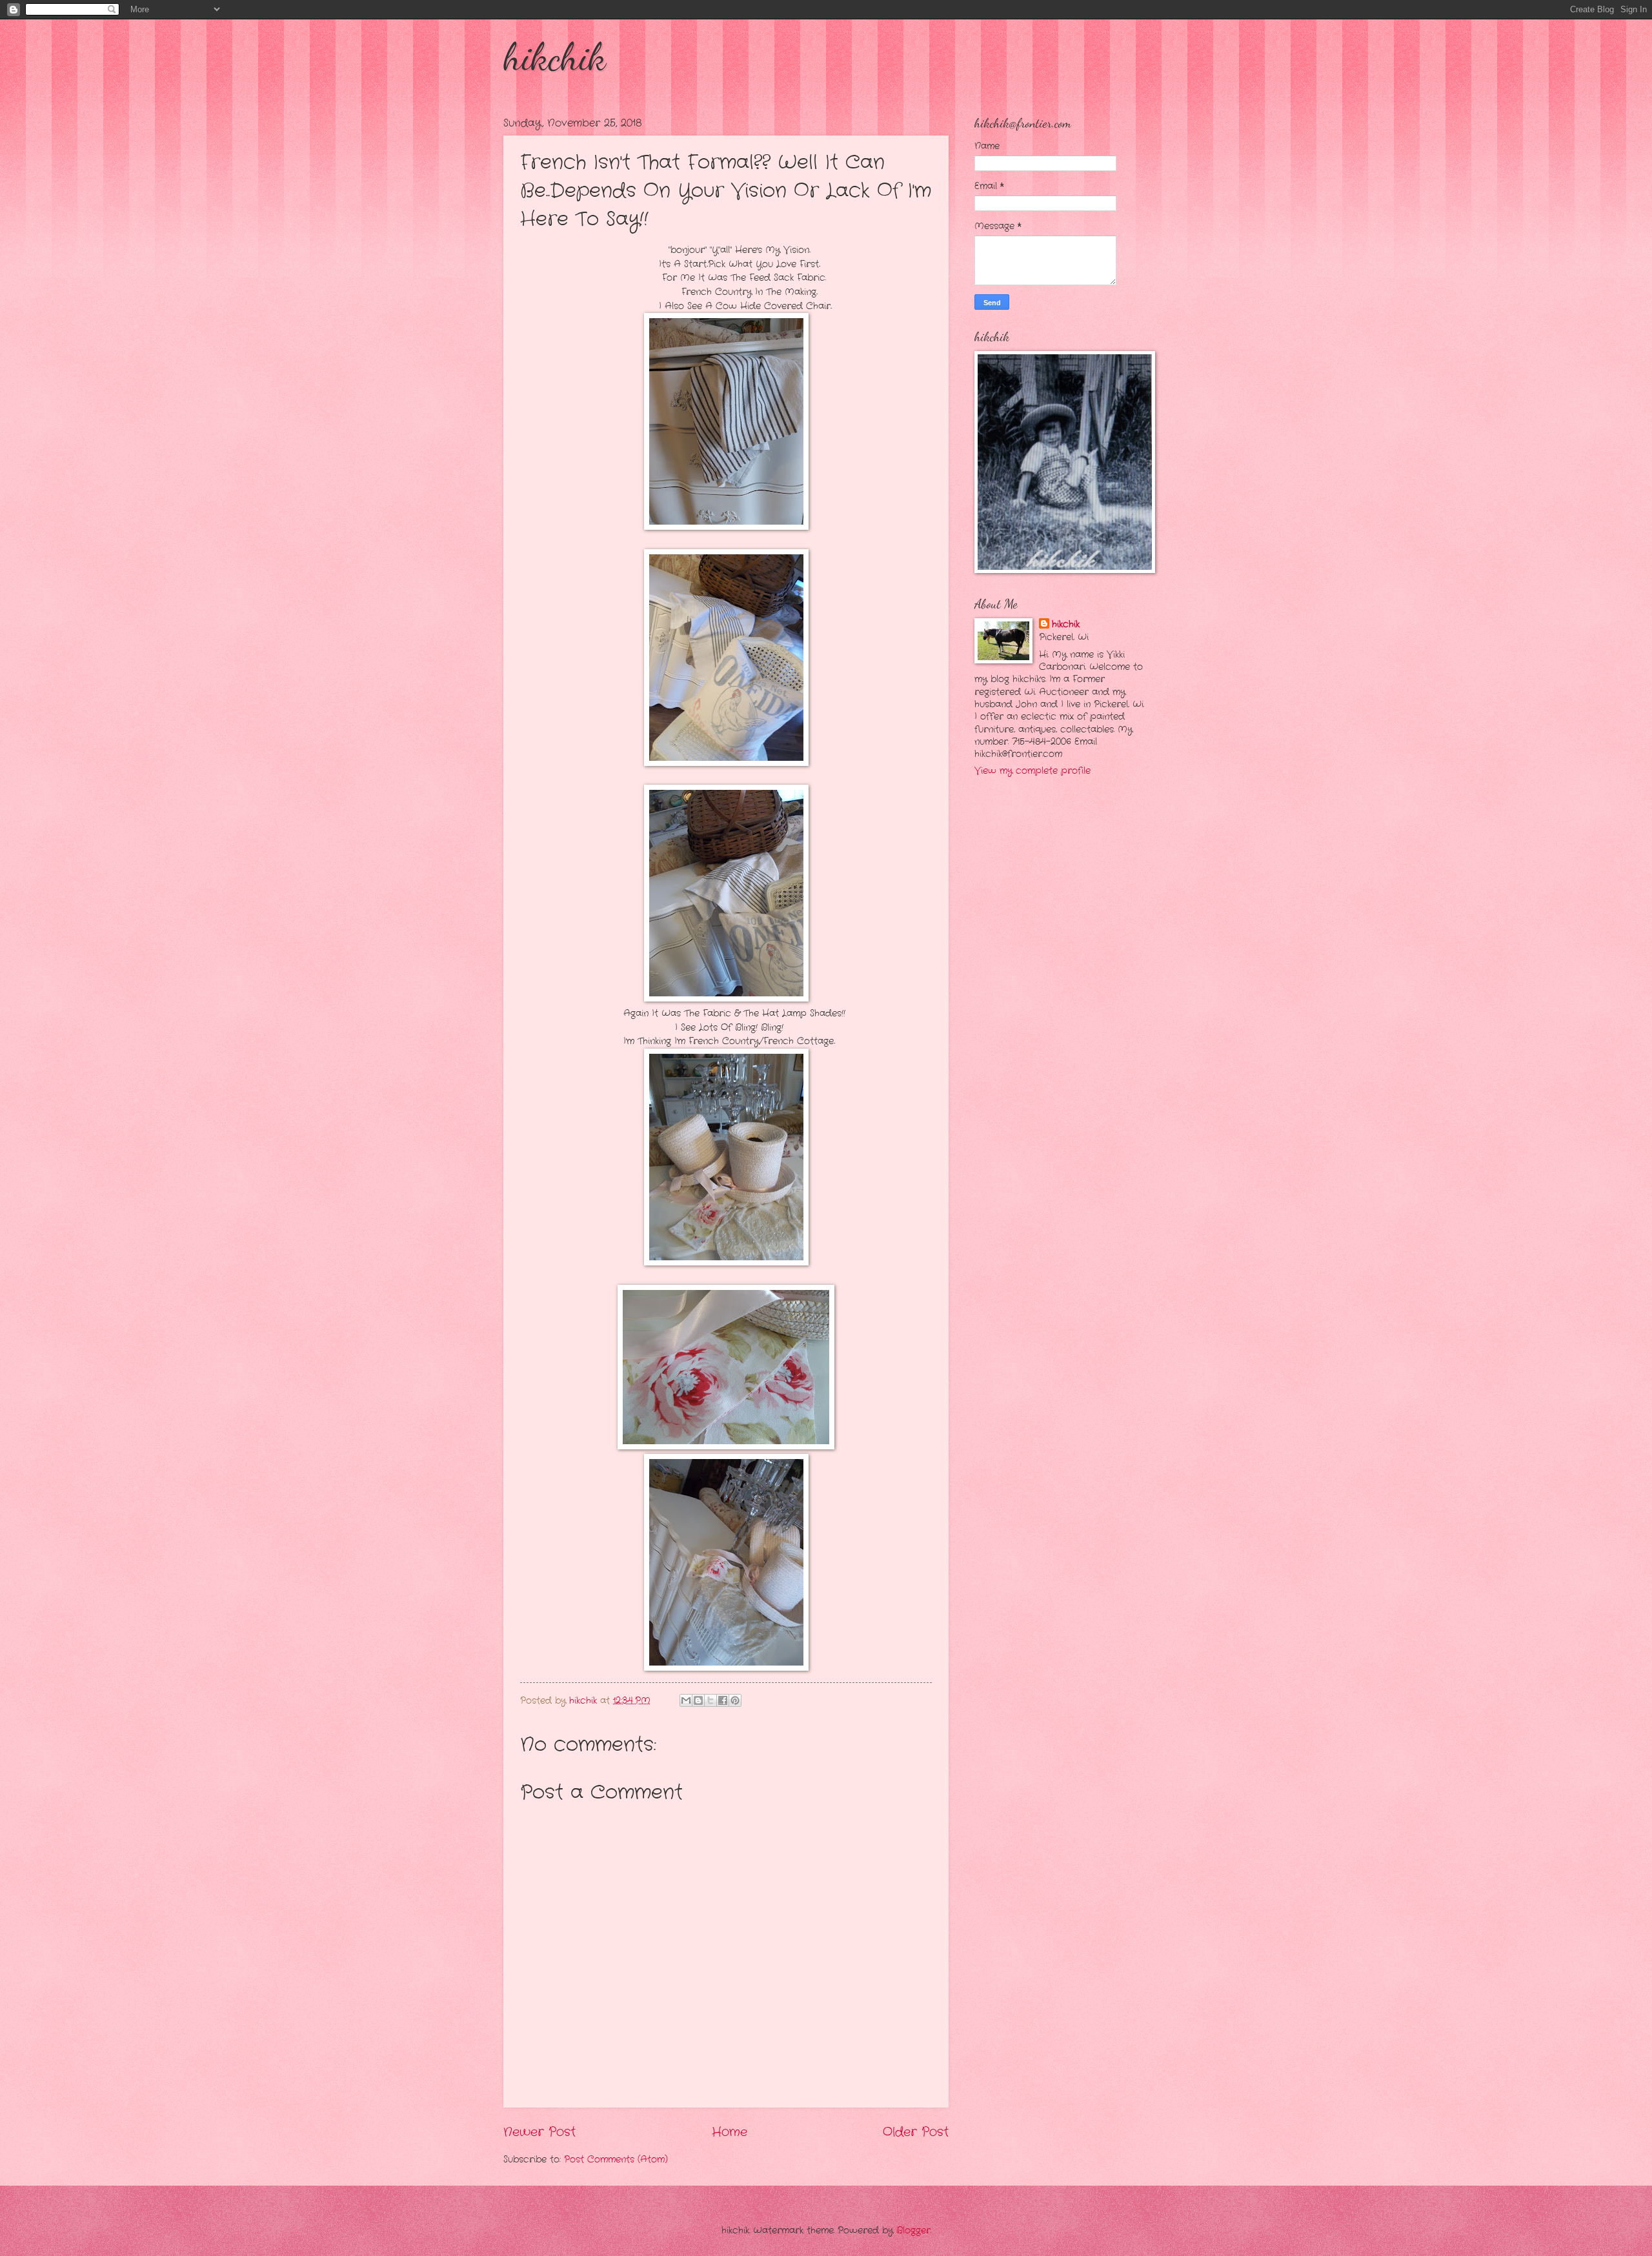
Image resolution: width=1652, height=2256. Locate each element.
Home (730, 2132)
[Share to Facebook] (723, 1700)
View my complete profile (1032, 771)
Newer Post (539, 2132)
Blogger (913, 2231)
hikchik (555, 57)
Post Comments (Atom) (616, 2160)
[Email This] (686, 1700)
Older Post (916, 2132)
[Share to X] (710, 1700)
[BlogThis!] (698, 1700)
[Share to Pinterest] (735, 1700)
